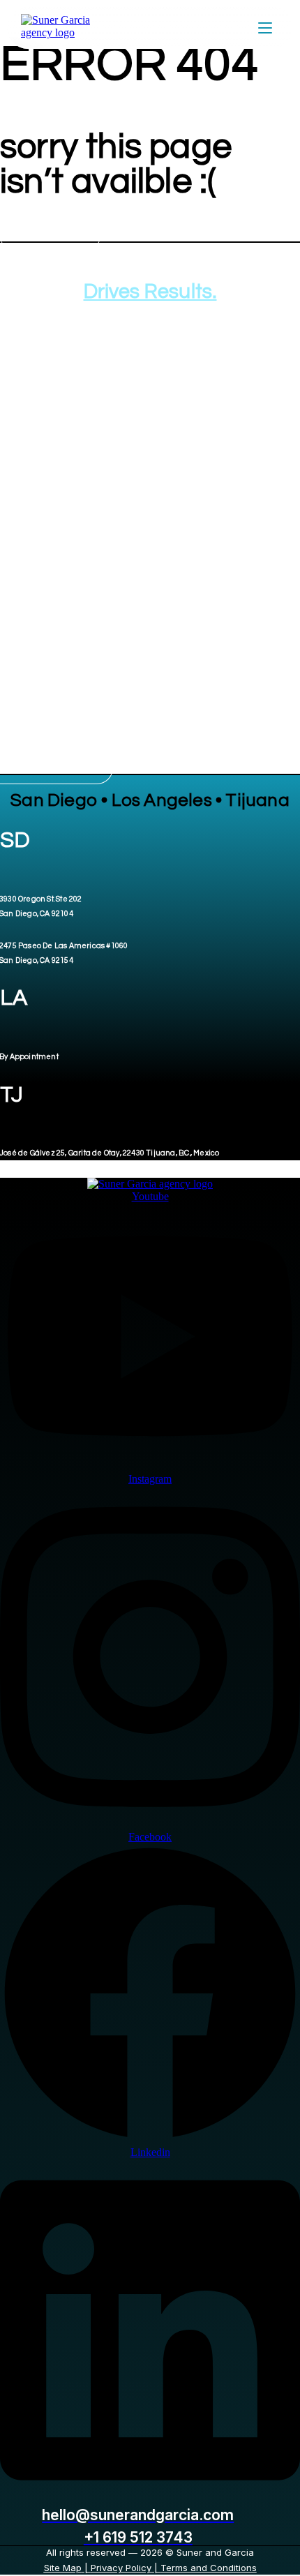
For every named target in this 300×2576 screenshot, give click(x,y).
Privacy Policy (121, 2568)
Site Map (63, 2568)
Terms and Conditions (209, 2568)
